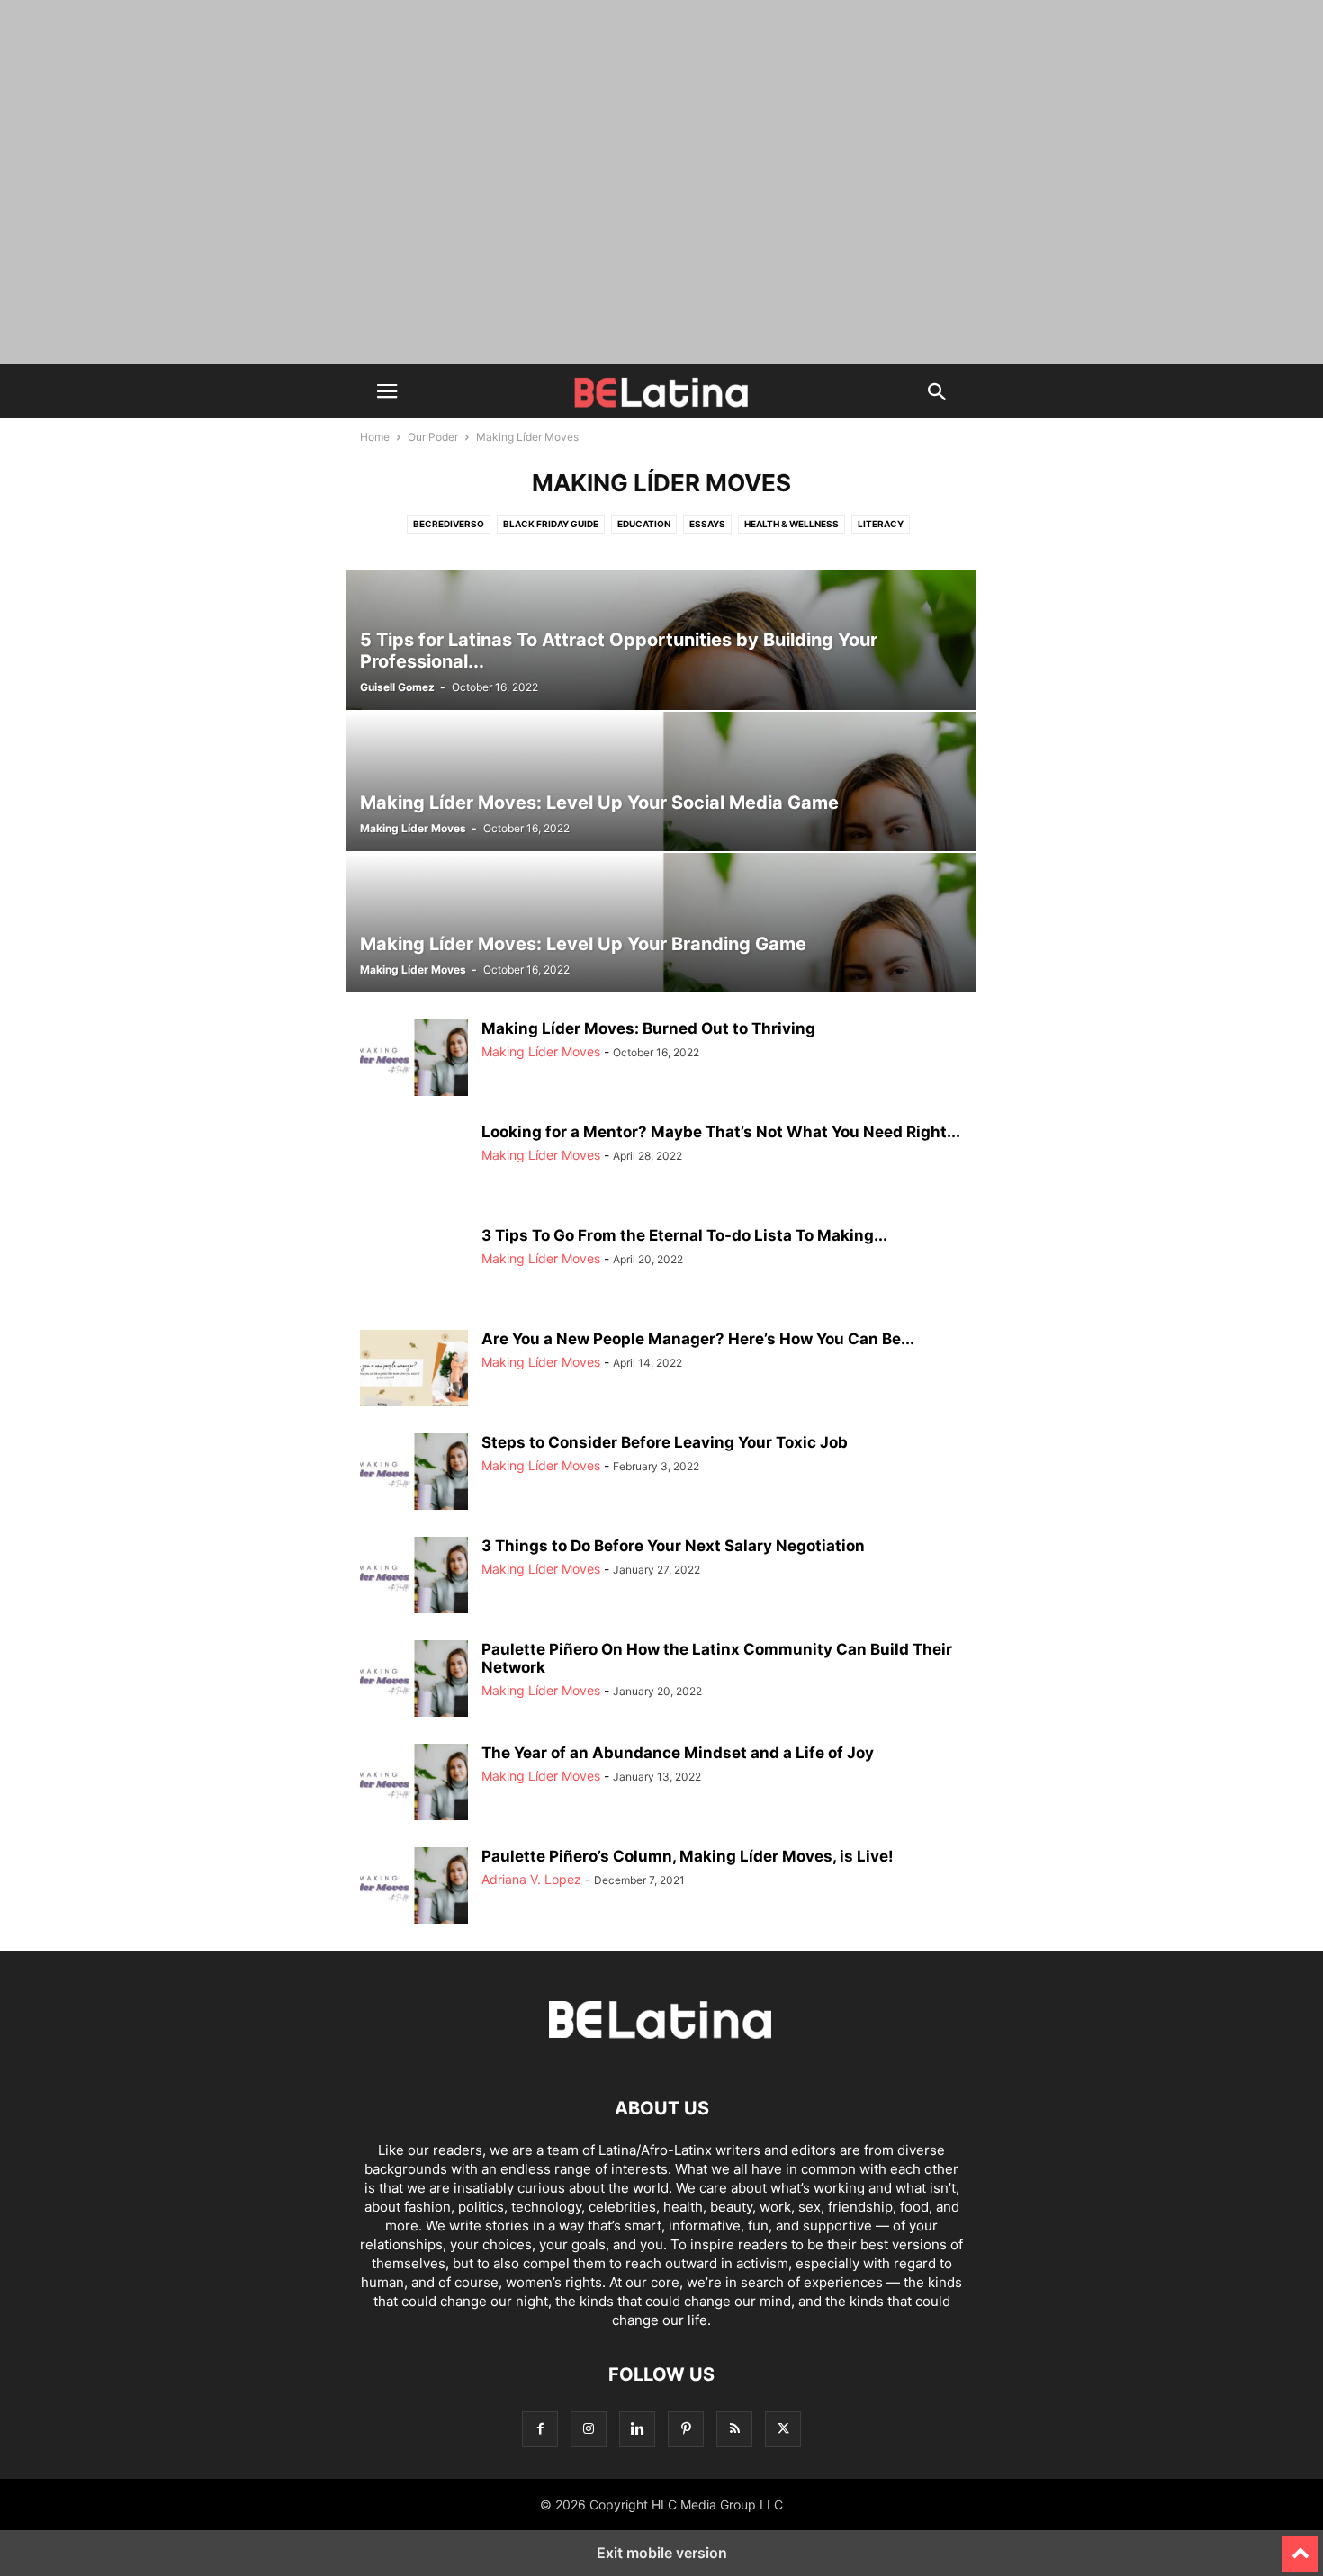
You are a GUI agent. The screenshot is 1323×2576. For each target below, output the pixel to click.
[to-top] (1300, 2546)
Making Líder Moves (413, 828)
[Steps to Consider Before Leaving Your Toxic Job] (414, 1474)
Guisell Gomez (397, 687)
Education (644, 524)
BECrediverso (449, 524)
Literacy (881, 524)
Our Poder (433, 437)
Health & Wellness (792, 524)
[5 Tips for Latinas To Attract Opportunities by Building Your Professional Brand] (661, 640)
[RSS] (734, 2429)
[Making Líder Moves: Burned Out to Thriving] (414, 1060)
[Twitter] (783, 2429)
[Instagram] (589, 2429)
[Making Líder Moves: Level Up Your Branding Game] (661, 923)
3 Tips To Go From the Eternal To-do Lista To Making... (684, 1235)
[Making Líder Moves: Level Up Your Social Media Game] (661, 781)
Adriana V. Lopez (531, 1879)
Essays (707, 524)
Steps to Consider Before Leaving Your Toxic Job (665, 1442)
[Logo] (661, 2054)
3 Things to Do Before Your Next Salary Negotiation (673, 1546)
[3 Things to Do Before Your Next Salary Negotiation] (414, 1577)
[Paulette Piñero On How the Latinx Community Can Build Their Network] (414, 1681)
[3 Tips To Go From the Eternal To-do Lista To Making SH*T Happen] (414, 1267)
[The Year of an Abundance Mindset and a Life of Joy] (414, 1784)
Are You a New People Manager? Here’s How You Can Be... (698, 1339)
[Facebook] (540, 2429)
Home (375, 437)
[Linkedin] (637, 2429)
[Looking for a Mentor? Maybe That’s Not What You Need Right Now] (414, 1163)
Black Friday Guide (551, 524)
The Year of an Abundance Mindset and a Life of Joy (678, 1753)
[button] (387, 391)
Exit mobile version (662, 2553)
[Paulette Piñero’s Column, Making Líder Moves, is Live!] (414, 1888)
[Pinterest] (686, 2429)
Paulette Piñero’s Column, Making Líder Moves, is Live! (688, 1856)
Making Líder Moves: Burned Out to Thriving (648, 1028)
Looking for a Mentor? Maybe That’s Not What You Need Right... (721, 1132)
